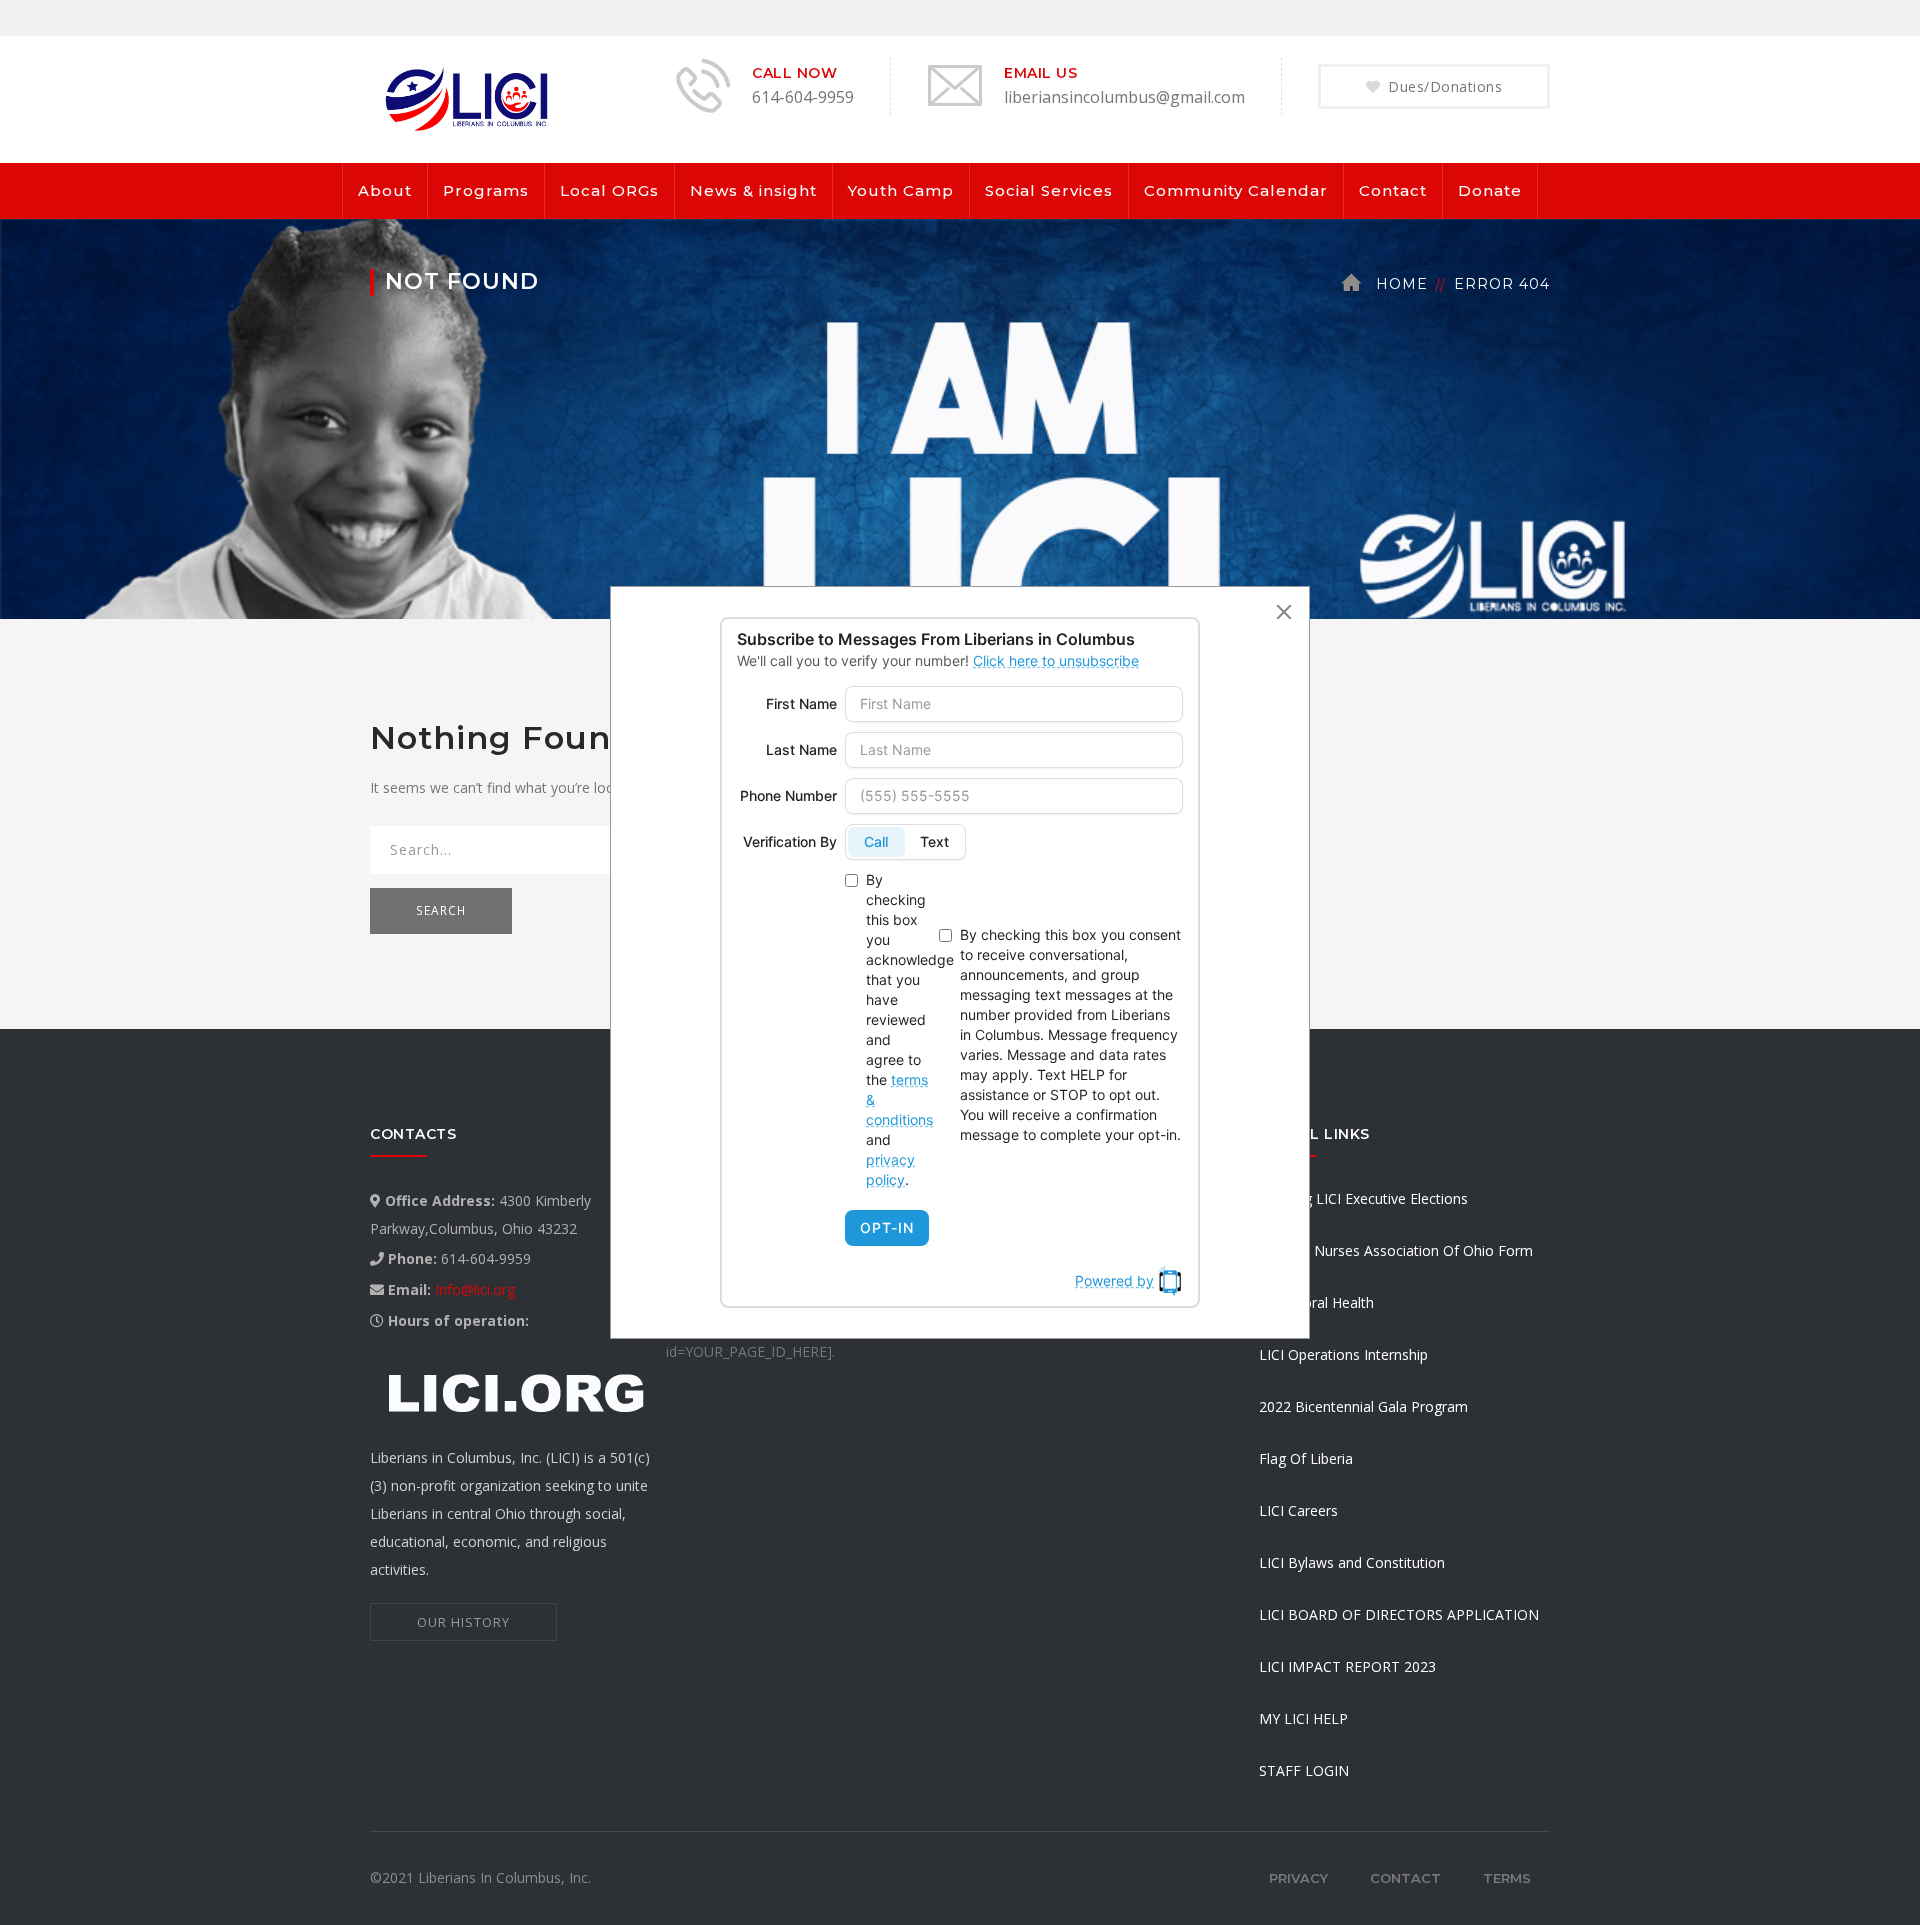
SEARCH (441, 910)
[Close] (1284, 612)
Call (876, 841)
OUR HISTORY (463, 1622)
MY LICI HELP (1303, 1718)
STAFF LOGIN (1304, 1770)
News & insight (753, 190)
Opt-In (887, 1227)
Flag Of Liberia (1306, 1458)
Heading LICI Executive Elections (1363, 1198)
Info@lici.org (475, 1289)
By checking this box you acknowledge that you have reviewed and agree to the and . (898, 1029)
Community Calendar (1236, 190)
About (385, 190)
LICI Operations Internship (1343, 1354)
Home (1402, 284)
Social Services (1049, 190)
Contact (1393, 190)
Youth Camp (901, 190)
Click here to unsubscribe (1056, 660)
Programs (486, 190)
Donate (1490, 190)
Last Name (801, 749)
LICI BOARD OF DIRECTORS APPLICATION (1399, 1614)
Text (934, 841)
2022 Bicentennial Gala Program (1363, 1406)
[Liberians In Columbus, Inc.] (470, 97)
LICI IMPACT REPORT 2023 (1347, 1666)
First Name (801, 703)
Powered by (1114, 1280)
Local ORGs (609, 190)
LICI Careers (1298, 1510)
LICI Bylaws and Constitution (1352, 1562)
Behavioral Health (1316, 1302)
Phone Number (788, 795)
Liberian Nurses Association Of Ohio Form (1396, 1250)
